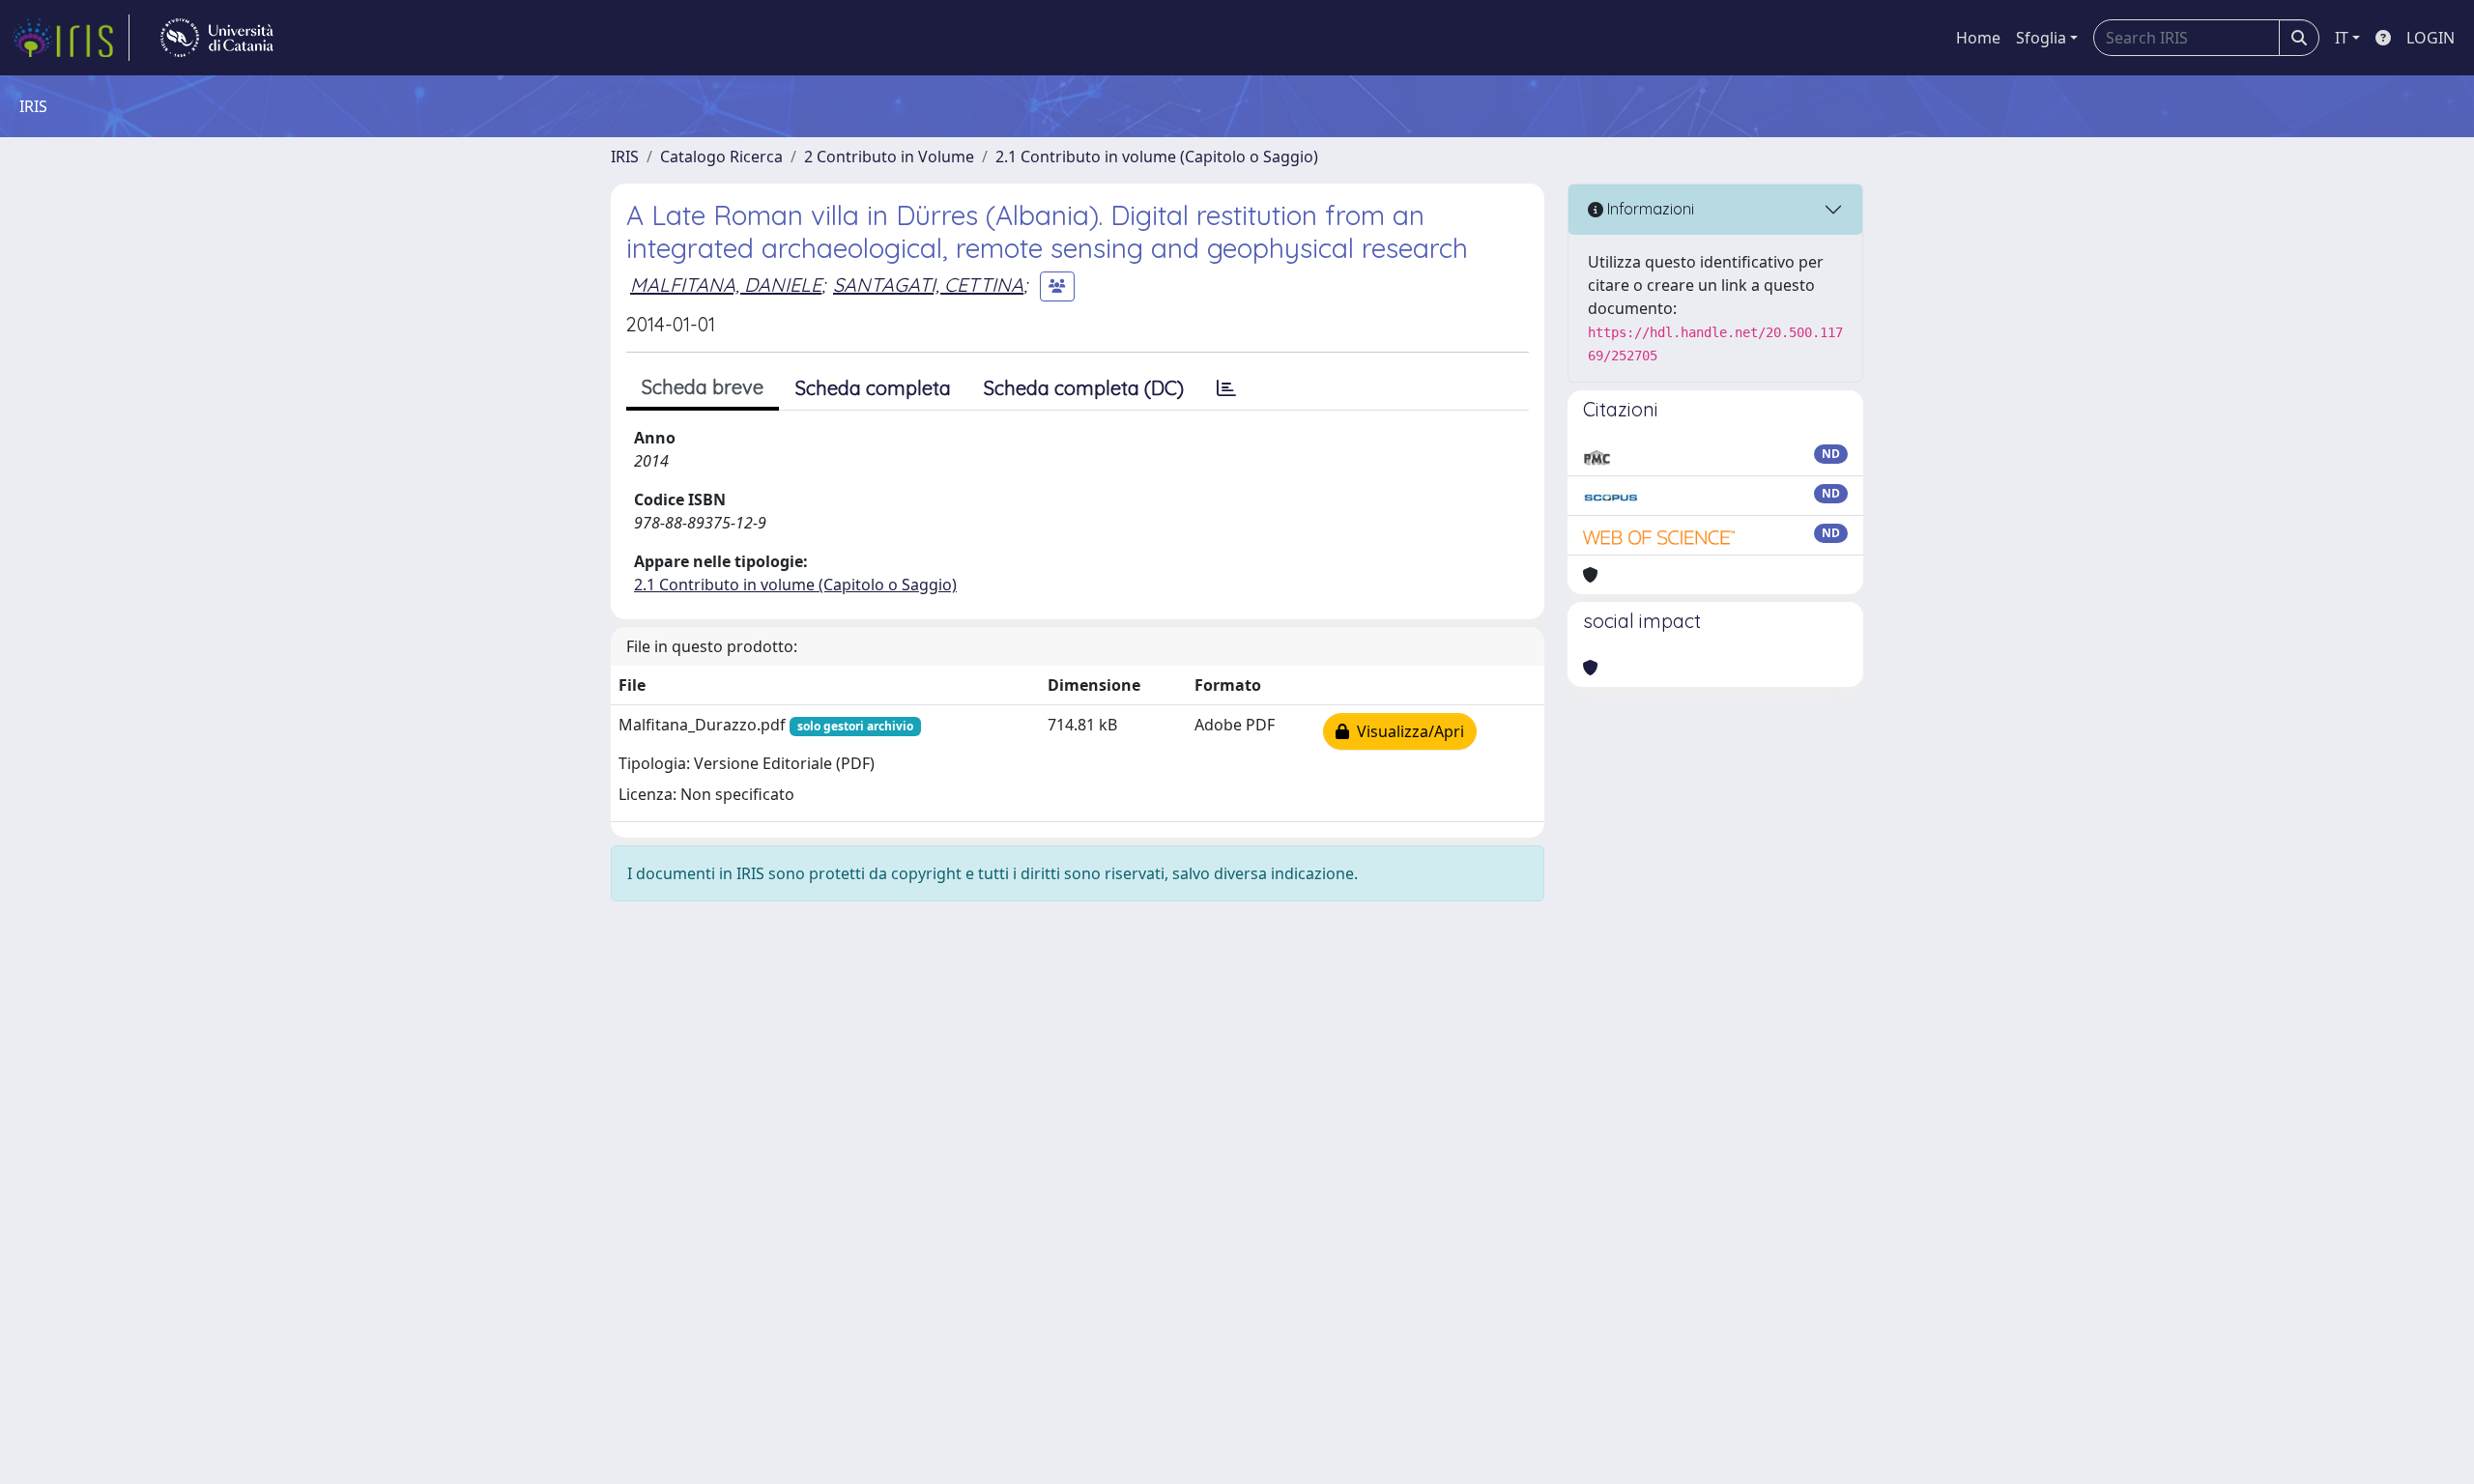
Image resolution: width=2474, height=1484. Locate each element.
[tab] (1226, 388)
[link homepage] (71, 38)
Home (1978, 38)
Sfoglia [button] (2041, 38)
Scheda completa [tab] (873, 388)
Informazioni (1649, 209)
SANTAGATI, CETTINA (928, 285)
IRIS (625, 157)
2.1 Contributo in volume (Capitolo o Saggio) (1157, 157)
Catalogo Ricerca (721, 157)
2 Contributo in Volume (889, 157)
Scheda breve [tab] (703, 387)
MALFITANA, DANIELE (726, 285)
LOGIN (2431, 38)
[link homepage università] (217, 38)
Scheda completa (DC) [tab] (1084, 388)
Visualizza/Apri (1407, 731)
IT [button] (2342, 38)
